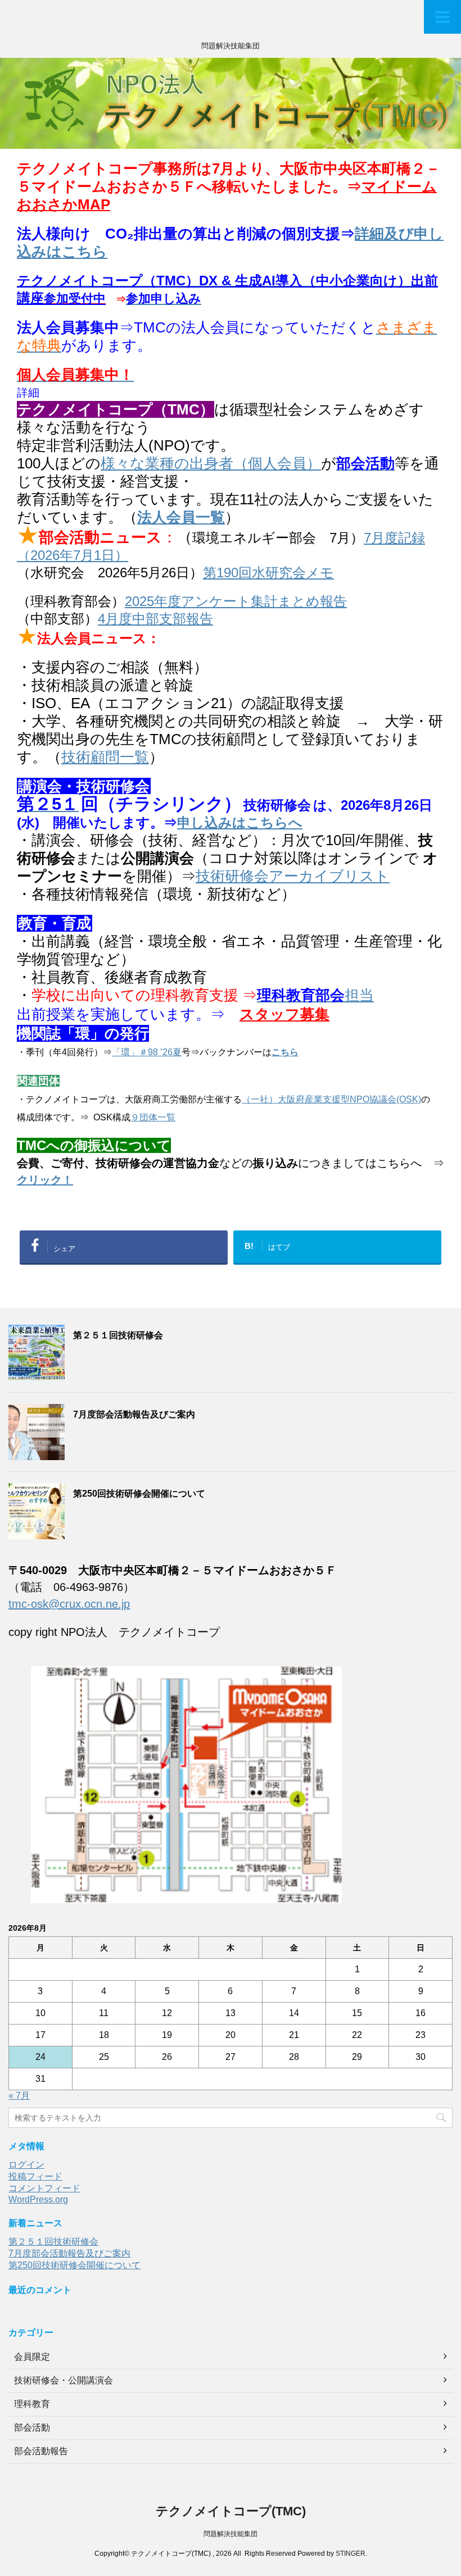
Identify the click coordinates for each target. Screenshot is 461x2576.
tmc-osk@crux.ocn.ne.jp (69, 1604)
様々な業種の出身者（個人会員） (211, 463)
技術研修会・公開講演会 (64, 2380)
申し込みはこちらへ (240, 822)
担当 (315, 995)
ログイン (26, 2165)
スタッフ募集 (284, 1014)
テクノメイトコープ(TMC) (231, 2511)
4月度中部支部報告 (155, 619)
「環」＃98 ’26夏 (147, 1052)
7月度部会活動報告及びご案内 (134, 1414)
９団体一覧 (153, 1117)
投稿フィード (35, 2176)
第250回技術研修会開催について (139, 1494)
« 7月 (19, 2096)
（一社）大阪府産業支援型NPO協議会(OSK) (331, 1099)
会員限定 (32, 2357)
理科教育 (32, 2404)
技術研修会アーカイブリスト (293, 876)
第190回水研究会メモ (268, 573)
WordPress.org (38, 2199)
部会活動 (32, 2427)
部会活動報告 (41, 2451)
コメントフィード (44, 2188)
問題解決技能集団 (231, 2534)
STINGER (351, 2554)
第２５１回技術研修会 (118, 1335)
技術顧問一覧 (105, 757)
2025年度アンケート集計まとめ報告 (236, 601)
